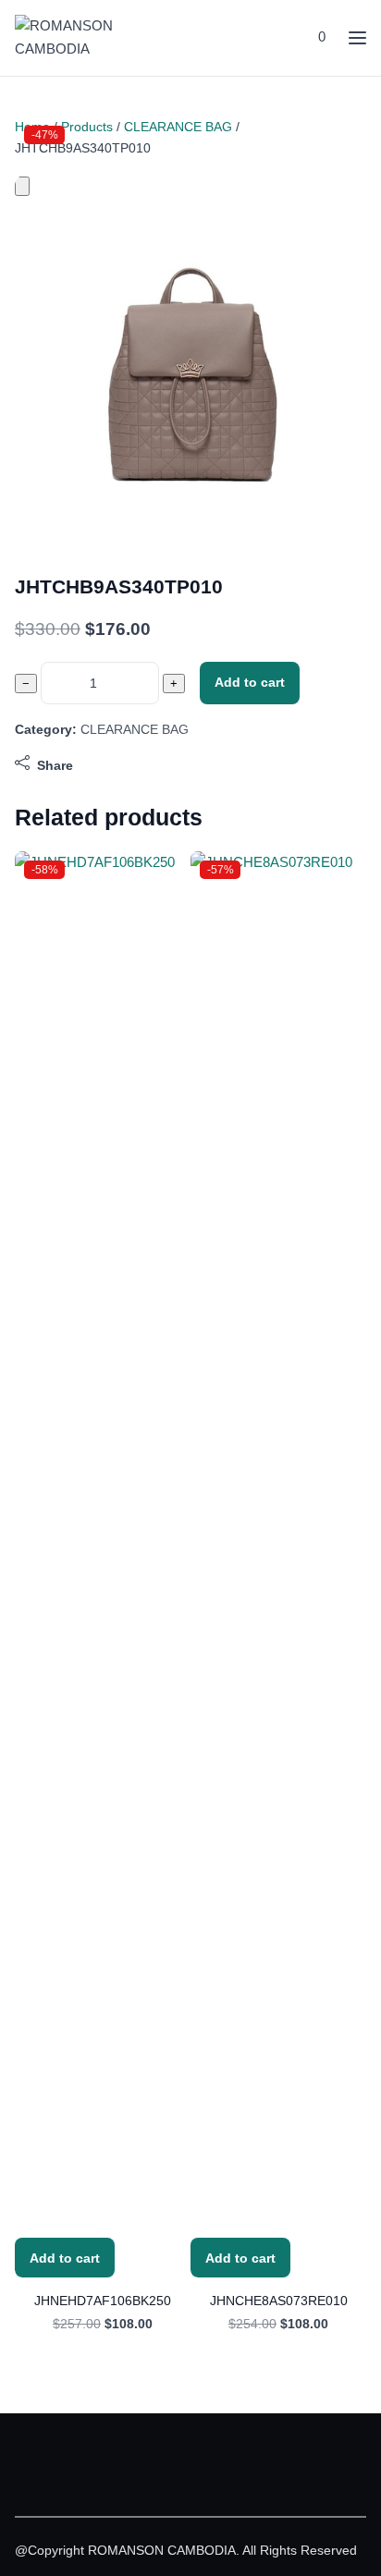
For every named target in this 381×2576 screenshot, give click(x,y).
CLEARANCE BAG (178, 127)
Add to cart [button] (65, 2258)
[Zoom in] (22, 186)
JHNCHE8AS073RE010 (279, 2301)
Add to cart (250, 682)
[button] (320, 37)
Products (87, 127)
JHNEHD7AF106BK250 (103, 2301)
